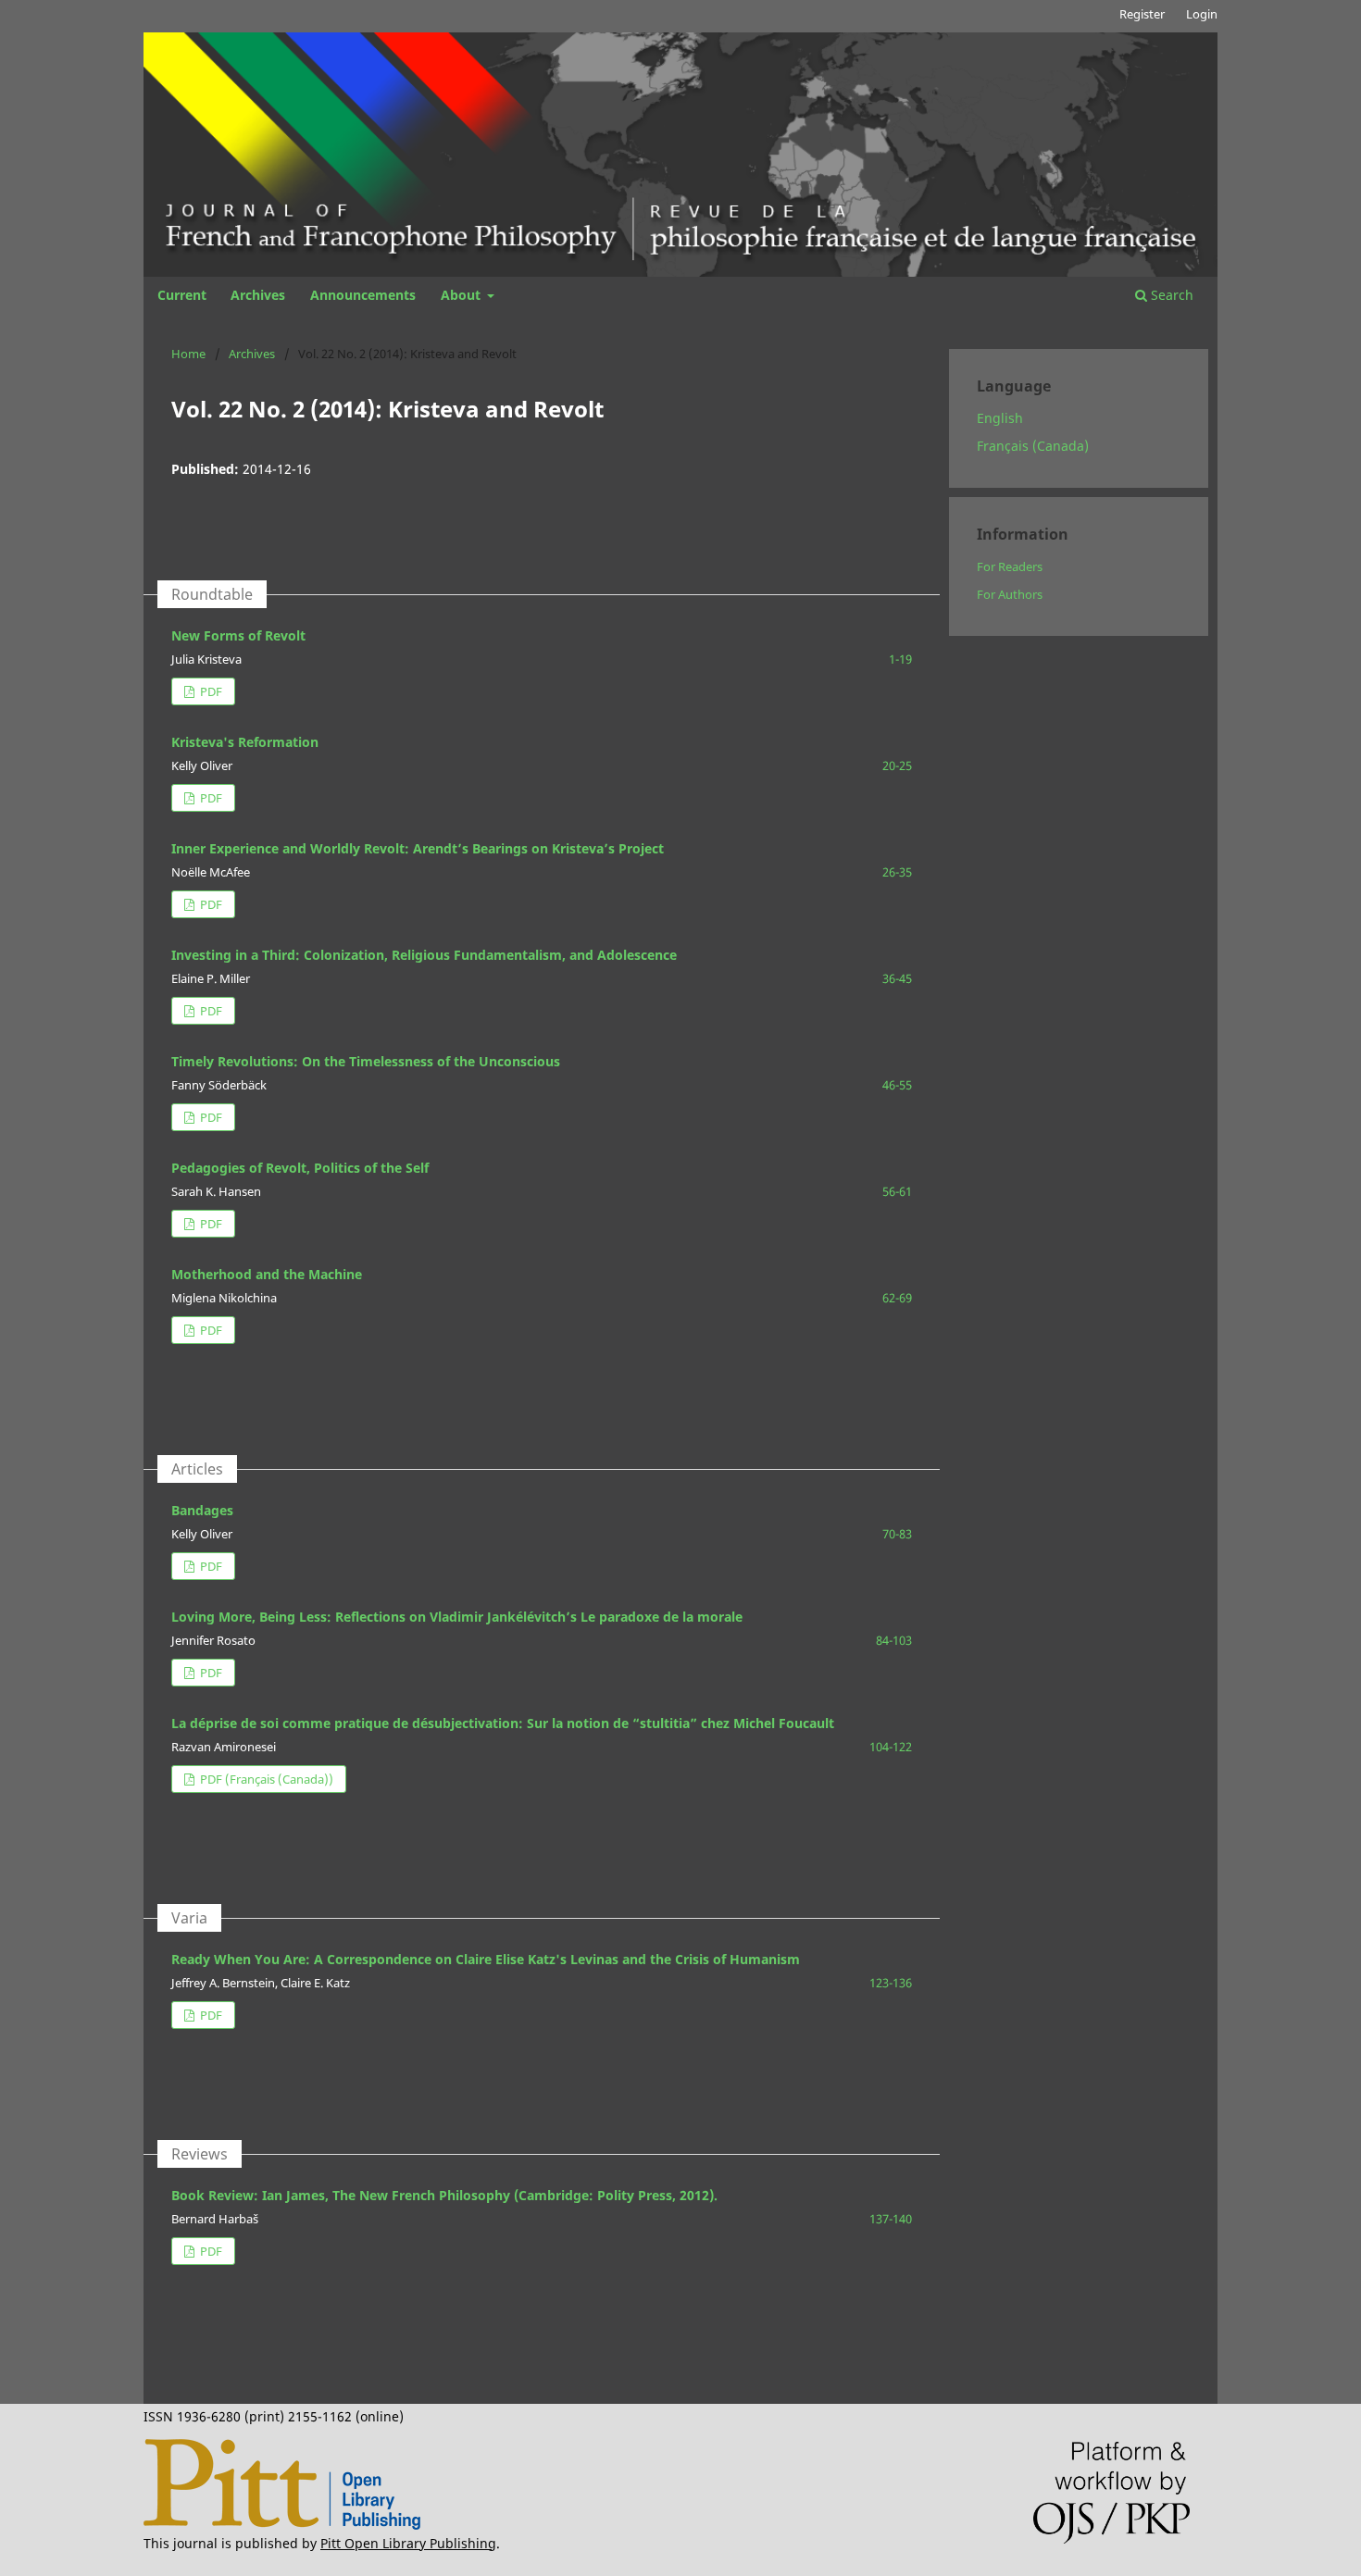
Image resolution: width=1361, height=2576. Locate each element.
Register (1142, 14)
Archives (258, 295)
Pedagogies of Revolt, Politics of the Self (300, 1168)
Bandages (202, 1510)
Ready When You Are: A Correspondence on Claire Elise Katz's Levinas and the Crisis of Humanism (486, 1959)
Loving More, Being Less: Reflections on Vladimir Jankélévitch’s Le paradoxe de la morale (457, 1617)
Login (1202, 14)
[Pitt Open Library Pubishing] (282, 2525)
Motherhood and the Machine (267, 1274)
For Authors (1010, 594)
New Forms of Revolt (238, 635)
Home (188, 354)
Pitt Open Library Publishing (408, 2543)
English (1000, 418)
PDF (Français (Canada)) (265, 1779)
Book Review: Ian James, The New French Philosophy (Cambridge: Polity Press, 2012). (444, 2195)
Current (182, 295)
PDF (210, 691)
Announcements (363, 295)
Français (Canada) (1033, 446)
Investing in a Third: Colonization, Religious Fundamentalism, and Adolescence (424, 955)
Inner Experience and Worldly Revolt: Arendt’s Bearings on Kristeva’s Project (418, 848)
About (462, 295)
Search (1170, 295)
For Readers (1010, 566)
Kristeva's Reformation (245, 742)
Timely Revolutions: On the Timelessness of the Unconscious (366, 1061)
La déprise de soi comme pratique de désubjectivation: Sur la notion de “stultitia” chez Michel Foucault (503, 1723)
